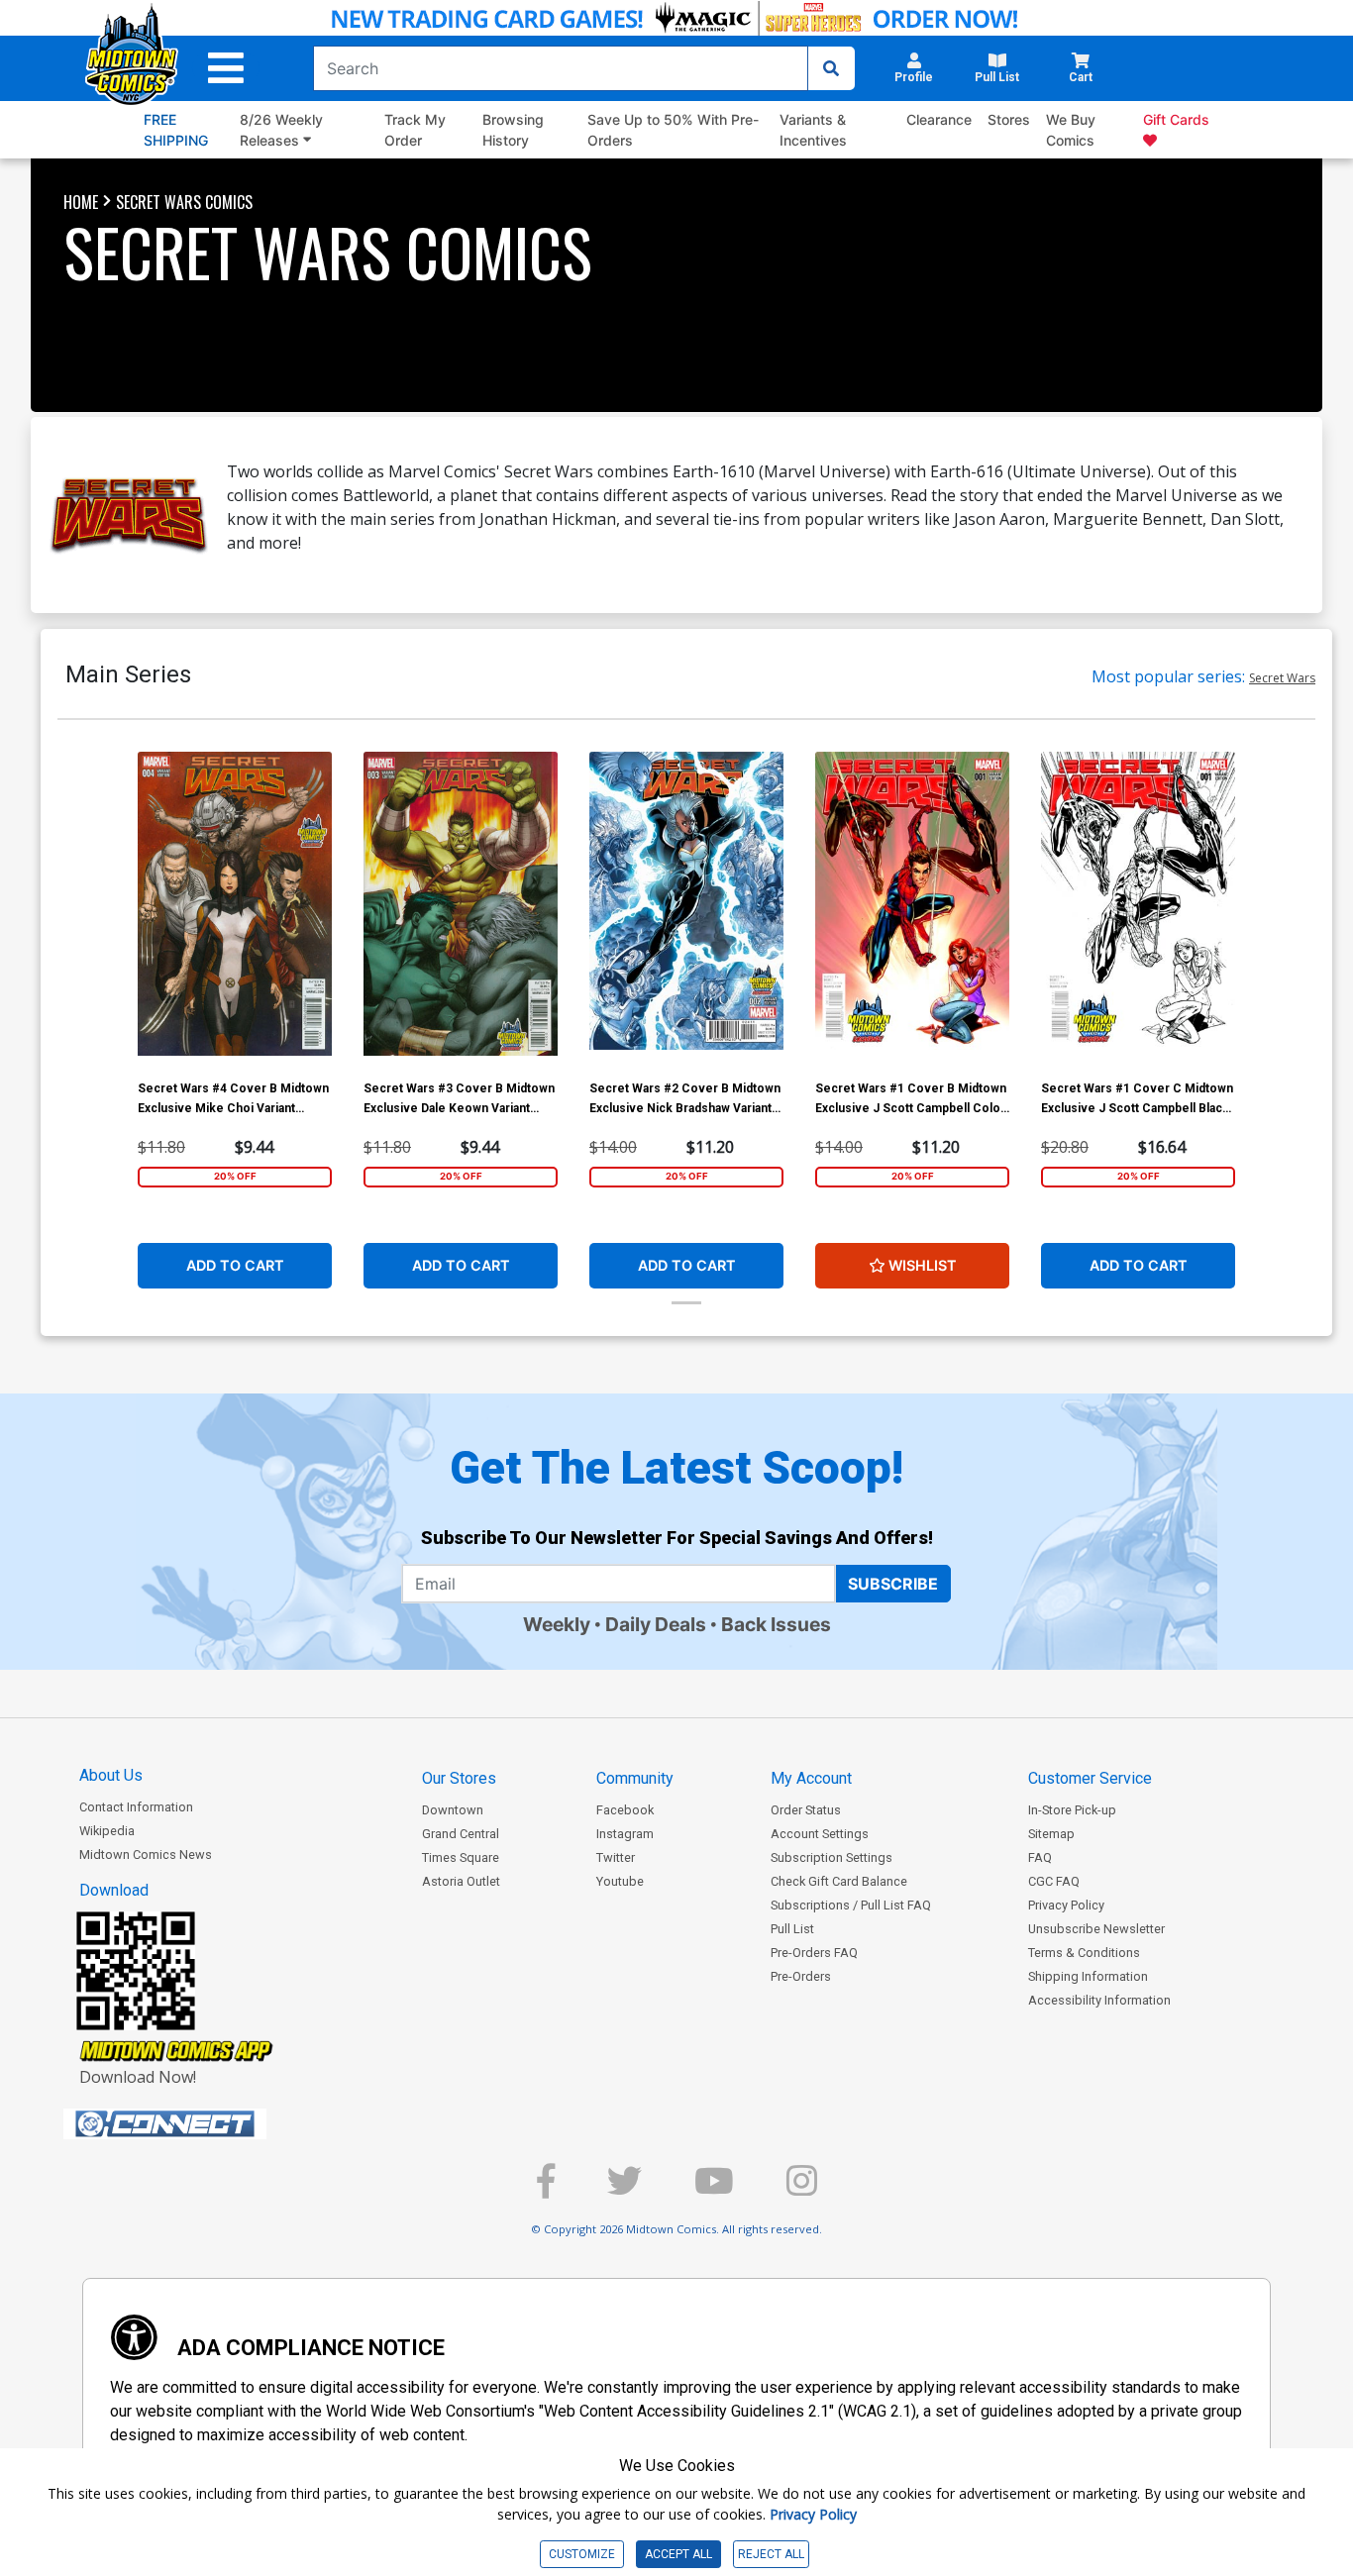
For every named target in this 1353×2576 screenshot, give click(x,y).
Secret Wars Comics (184, 202)
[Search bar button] (831, 68)
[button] (226, 68)
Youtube (620, 1881)
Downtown (453, 1810)
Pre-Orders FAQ (814, 1953)
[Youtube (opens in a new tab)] (714, 2189)
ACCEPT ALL (678, 2554)
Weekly (557, 1624)
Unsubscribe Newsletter (1096, 1929)
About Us (111, 1775)
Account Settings (820, 1834)
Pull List (792, 1929)
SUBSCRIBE (893, 1584)
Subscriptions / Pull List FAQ (851, 1905)
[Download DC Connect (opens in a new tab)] (202, 2124)
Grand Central (461, 1834)
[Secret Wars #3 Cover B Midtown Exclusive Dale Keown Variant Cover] (461, 910)
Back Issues (776, 1624)
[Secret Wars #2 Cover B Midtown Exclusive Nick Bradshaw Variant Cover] (686, 910)
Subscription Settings (832, 1857)
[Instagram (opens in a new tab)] (802, 2189)
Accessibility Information (1099, 2000)
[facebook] (546, 2189)
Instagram (625, 1834)
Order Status (806, 1810)
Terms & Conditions (1084, 1953)
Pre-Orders (801, 1976)
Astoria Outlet (461, 1881)
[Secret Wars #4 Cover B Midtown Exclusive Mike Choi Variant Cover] (235, 910)
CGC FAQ (1054, 1881)
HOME (81, 202)
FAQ (1040, 1857)
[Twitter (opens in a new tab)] (624, 2189)
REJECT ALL (771, 2554)
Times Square (461, 1857)
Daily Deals (656, 1624)
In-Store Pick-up (1072, 1810)
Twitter (616, 1857)
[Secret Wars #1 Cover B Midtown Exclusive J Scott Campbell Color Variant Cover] (912, 910)
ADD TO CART (235, 1265)
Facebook (625, 1810)
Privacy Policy (1066, 1905)
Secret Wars (1282, 678)
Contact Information (136, 1807)
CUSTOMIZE (582, 2554)
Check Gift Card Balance (839, 1881)
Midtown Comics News (146, 1855)
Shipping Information (1088, 1976)
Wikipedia (107, 1831)
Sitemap (1051, 1834)
